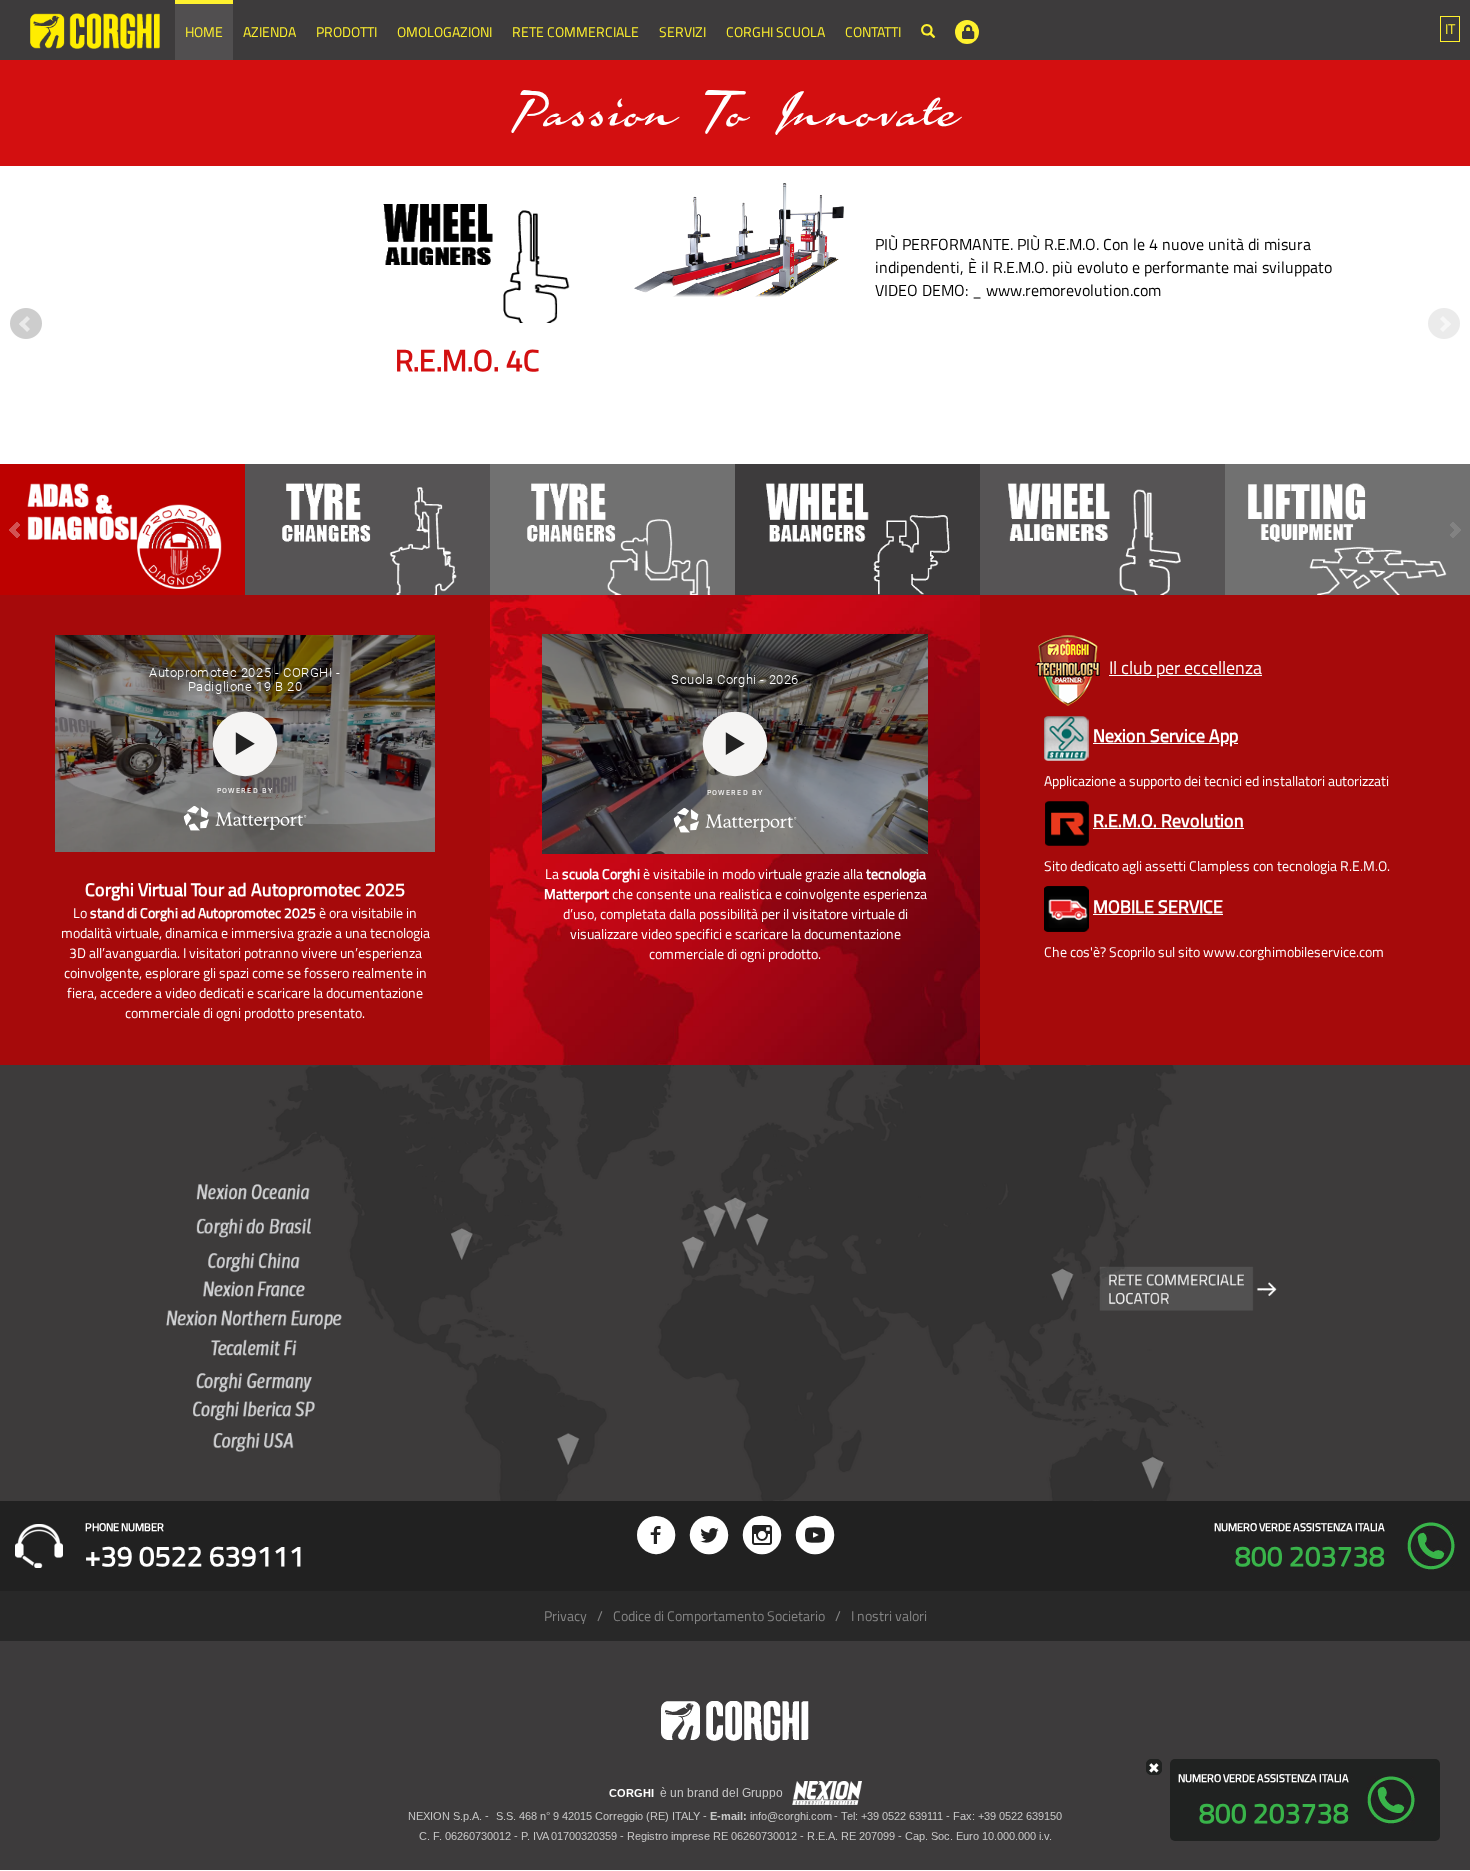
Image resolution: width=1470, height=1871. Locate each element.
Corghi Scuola (775, 31)
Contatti (873, 31)
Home (204, 31)
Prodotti (346, 31)
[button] (1450, 29)
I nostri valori (889, 1615)
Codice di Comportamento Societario (719, 1615)
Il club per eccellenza (1185, 667)
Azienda (269, 31)
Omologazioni (444, 31)
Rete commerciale (575, 31)
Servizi (682, 31)
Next (1444, 324)
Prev (26, 324)
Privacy (565, 1615)
